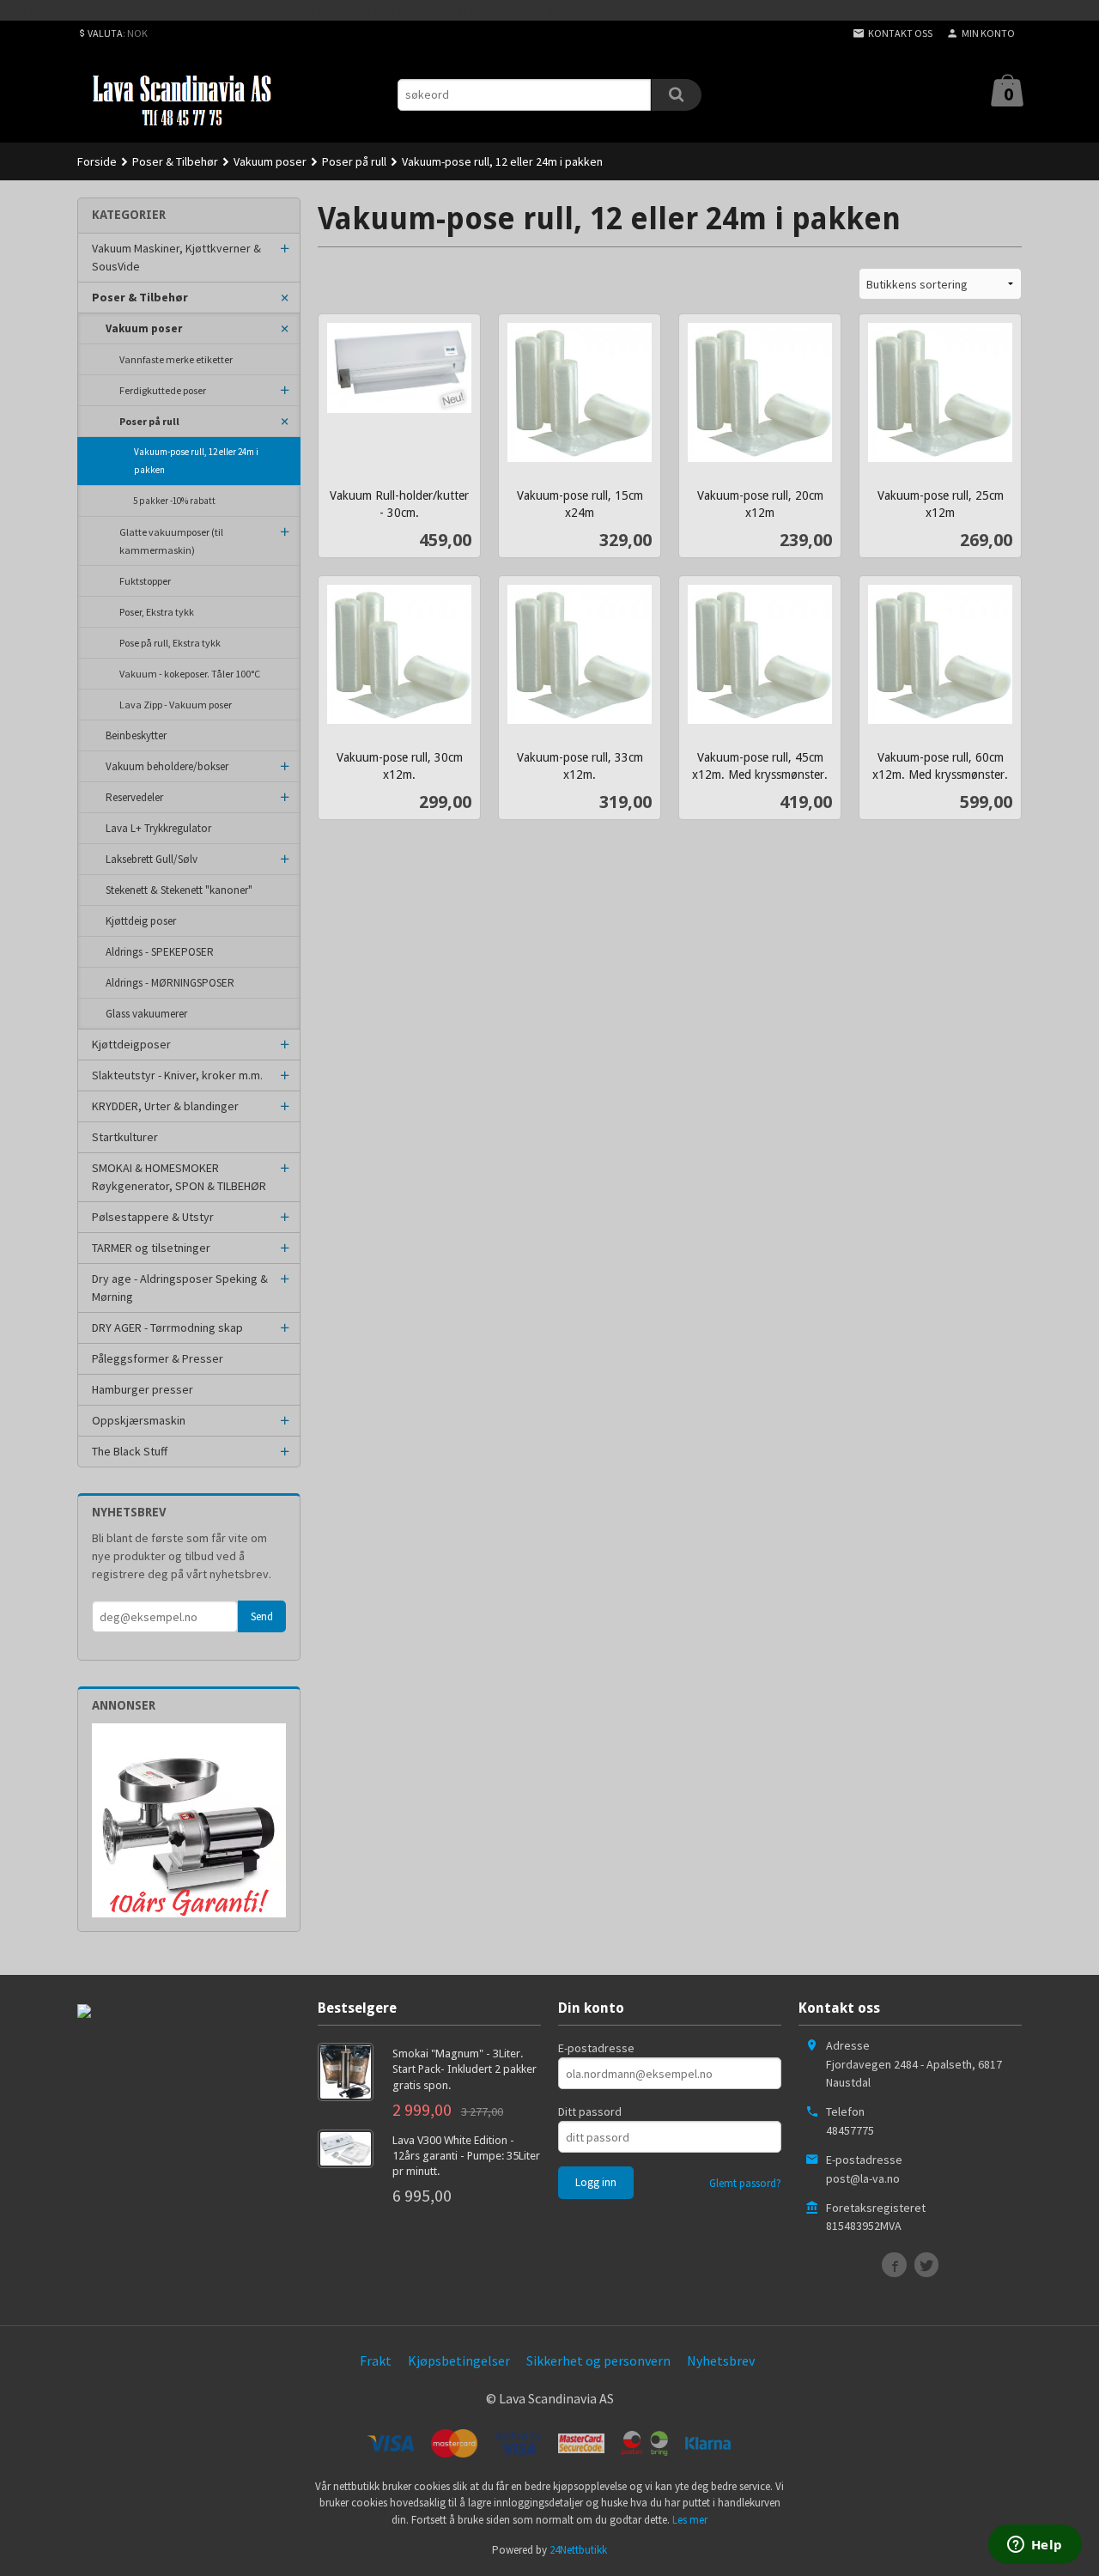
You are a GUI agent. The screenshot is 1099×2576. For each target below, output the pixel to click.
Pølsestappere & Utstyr (153, 1217)
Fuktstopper (145, 581)
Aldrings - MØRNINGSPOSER (170, 983)
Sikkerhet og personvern (598, 2360)
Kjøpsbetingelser (459, 2360)
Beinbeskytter (136, 735)
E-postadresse (596, 2048)
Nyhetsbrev (721, 2360)
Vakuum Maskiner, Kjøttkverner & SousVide (176, 257)
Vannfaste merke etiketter (176, 359)
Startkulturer (125, 1137)
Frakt (376, 2360)
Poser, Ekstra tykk (157, 612)
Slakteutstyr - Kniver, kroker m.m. (177, 1075)
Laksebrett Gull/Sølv (152, 859)
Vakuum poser (144, 328)
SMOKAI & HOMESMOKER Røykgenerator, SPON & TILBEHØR (179, 1177)
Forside (97, 161)
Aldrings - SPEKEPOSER (160, 952)
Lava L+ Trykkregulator (158, 828)
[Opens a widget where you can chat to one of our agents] (1035, 2546)
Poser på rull (149, 421)
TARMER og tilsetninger (151, 1248)
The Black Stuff (130, 1451)
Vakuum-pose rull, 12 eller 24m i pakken (196, 461)
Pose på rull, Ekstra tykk (170, 643)
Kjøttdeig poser (141, 921)
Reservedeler (134, 797)
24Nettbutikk (578, 2550)
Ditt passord (590, 2111)
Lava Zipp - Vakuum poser (176, 705)
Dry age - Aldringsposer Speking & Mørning (180, 1288)
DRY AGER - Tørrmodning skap (167, 1327)
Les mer (690, 2520)
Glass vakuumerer (146, 1014)
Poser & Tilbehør (140, 297)
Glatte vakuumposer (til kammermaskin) (171, 541)
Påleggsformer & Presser (158, 1358)
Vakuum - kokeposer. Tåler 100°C (190, 674)
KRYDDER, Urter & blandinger (165, 1106)
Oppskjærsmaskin (139, 1420)
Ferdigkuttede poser (163, 390)
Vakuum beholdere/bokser (167, 766)
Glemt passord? (745, 2183)
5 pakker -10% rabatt (174, 501)
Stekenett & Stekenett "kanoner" (179, 890)
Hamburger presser (143, 1389)
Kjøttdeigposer (131, 1044)
